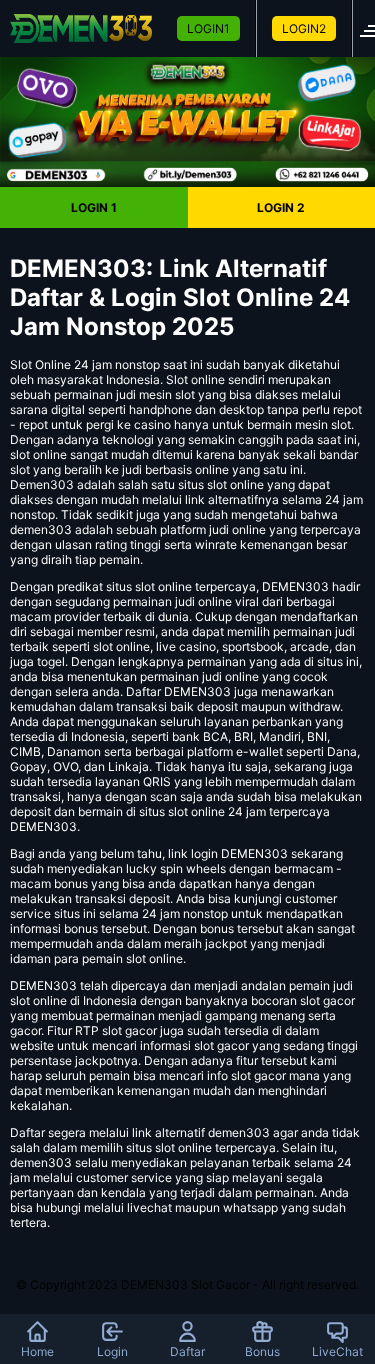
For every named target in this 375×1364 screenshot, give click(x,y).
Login (112, 1351)
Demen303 (42, 484)
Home (37, 1351)
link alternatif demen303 (201, 1132)
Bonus (262, 1351)
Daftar (187, 1351)
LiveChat (337, 1351)
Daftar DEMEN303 (178, 691)
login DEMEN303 (239, 853)
